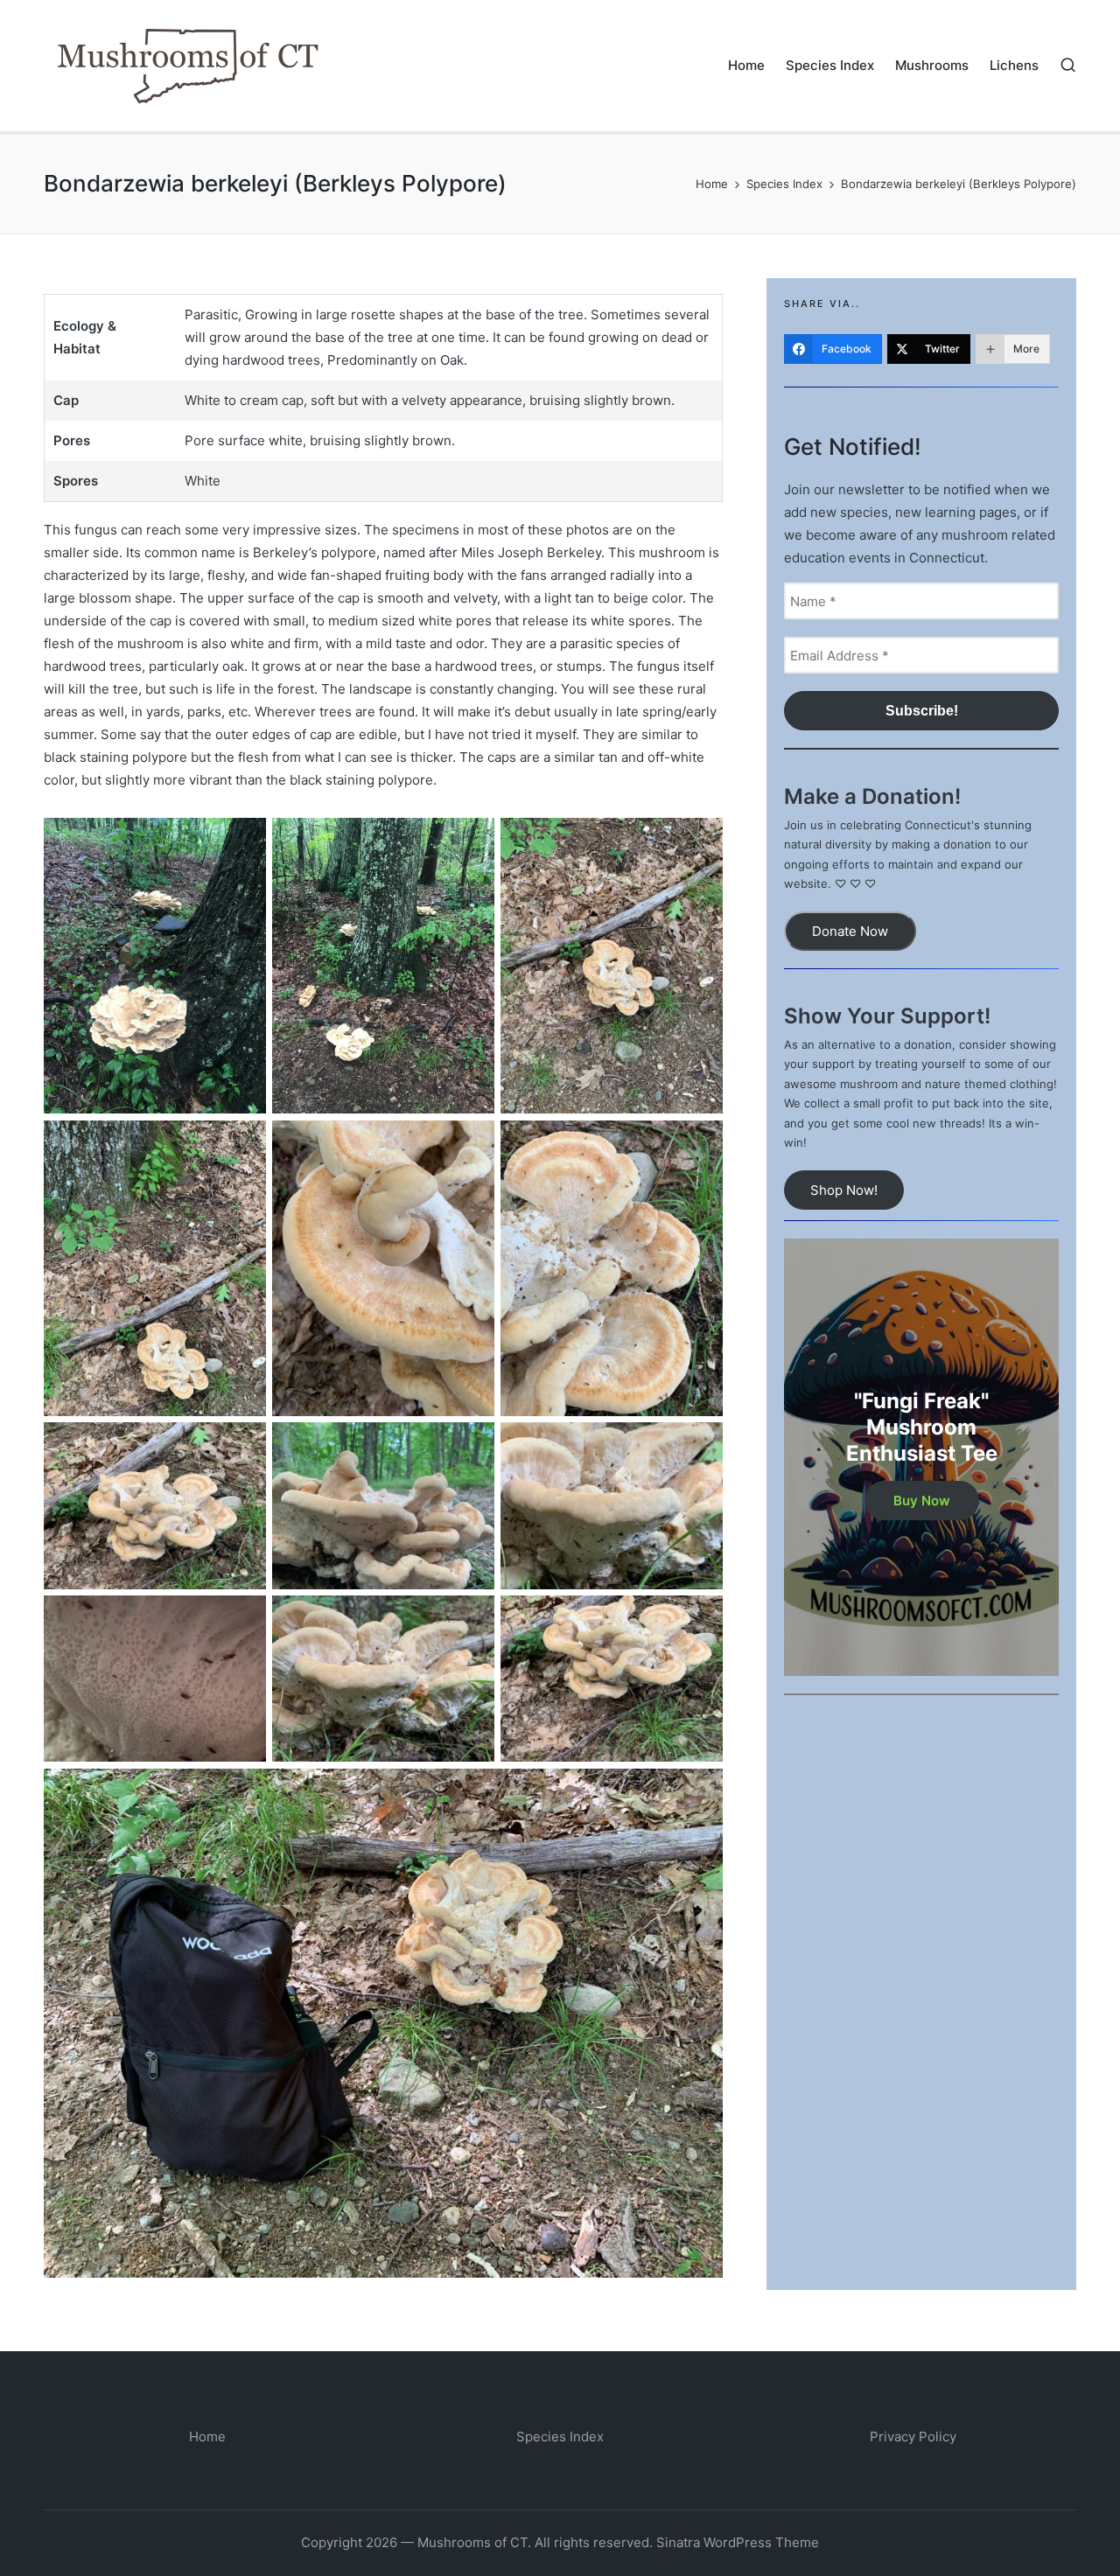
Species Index (560, 2436)
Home (207, 2436)
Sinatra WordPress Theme (738, 2542)
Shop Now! (844, 1190)
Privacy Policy (913, 2436)
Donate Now (850, 931)
